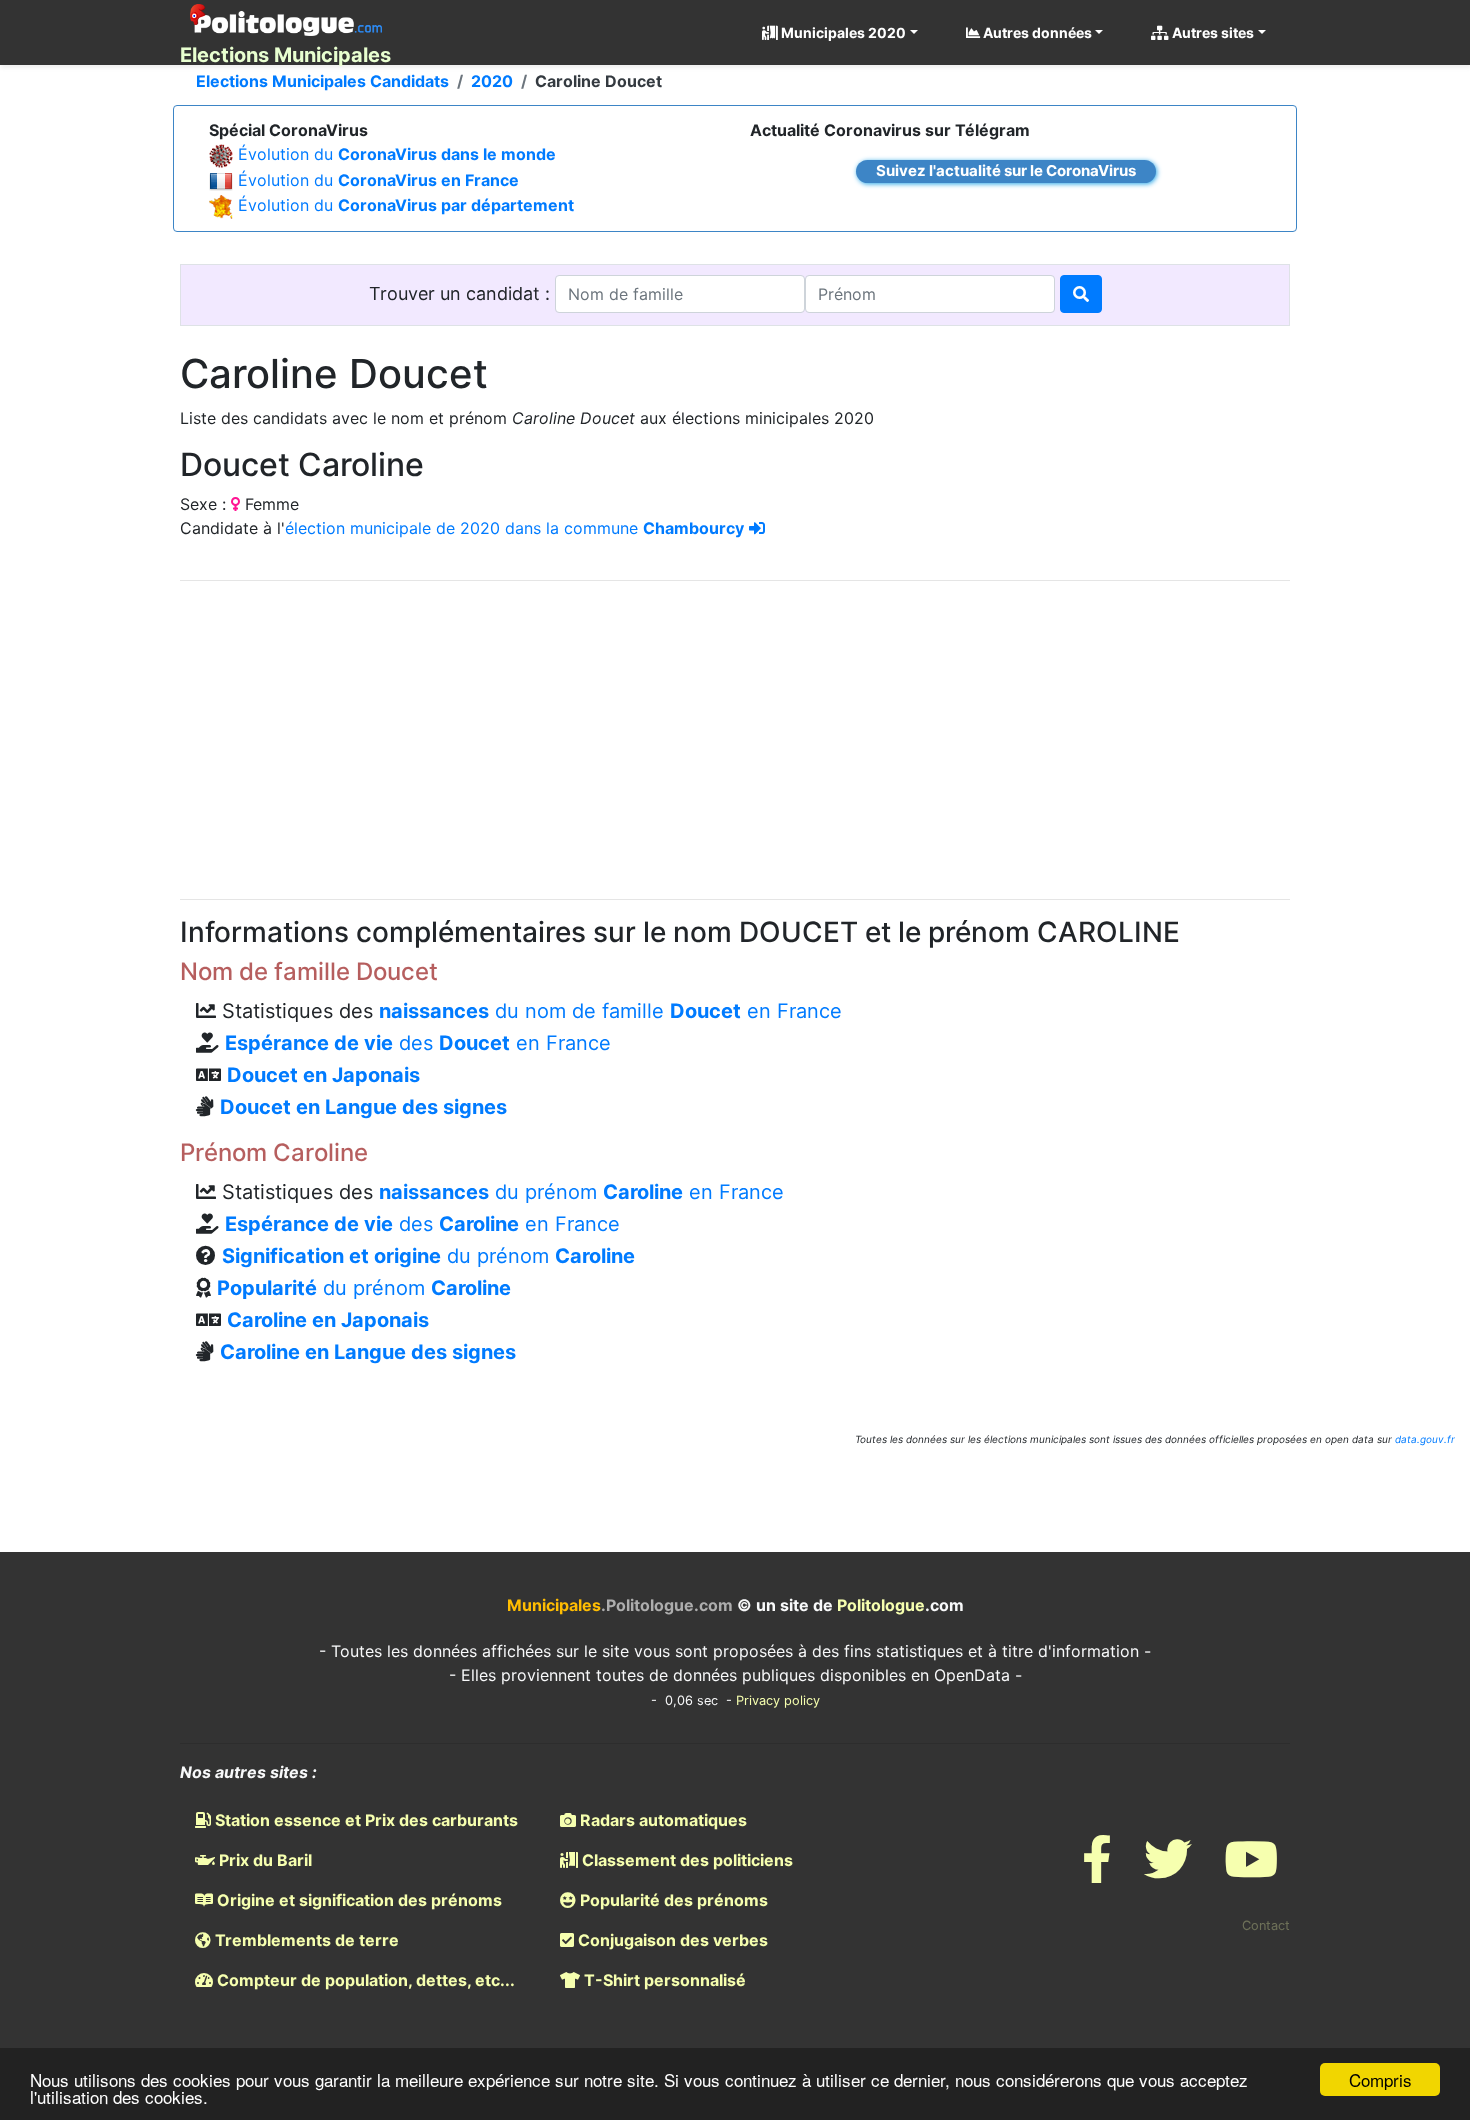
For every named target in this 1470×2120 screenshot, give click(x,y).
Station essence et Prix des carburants (364, 1820)
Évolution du (397, 154)
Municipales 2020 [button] (842, 32)
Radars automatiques (661, 1820)
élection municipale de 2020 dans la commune (514, 528)
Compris (1380, 2079)
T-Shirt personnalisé (663, 1980)
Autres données (1036, 32)
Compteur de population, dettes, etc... (364, 1980)
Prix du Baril (263, 1860)
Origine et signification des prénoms (357, 1900)
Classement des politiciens (685, 1860)
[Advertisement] (735, 737)
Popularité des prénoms (672, 1900)
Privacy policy (778, 1700)
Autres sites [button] (1211, 32)
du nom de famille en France (610, 1011)
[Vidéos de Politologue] (1251, 1871)
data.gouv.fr (1425, 1439)
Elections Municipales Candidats (322, 81)
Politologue (881, 1605)
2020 (492, 81)
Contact (1266, 1925)
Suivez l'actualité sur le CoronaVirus (1006, 170)
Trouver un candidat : (462, 293)
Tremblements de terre (305, 1940)
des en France (418, 1043)
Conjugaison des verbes (671, 1940)
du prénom (428, 1256)
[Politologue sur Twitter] (1168, 1871)
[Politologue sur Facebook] (1097, 1871)
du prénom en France (581, 1192)
